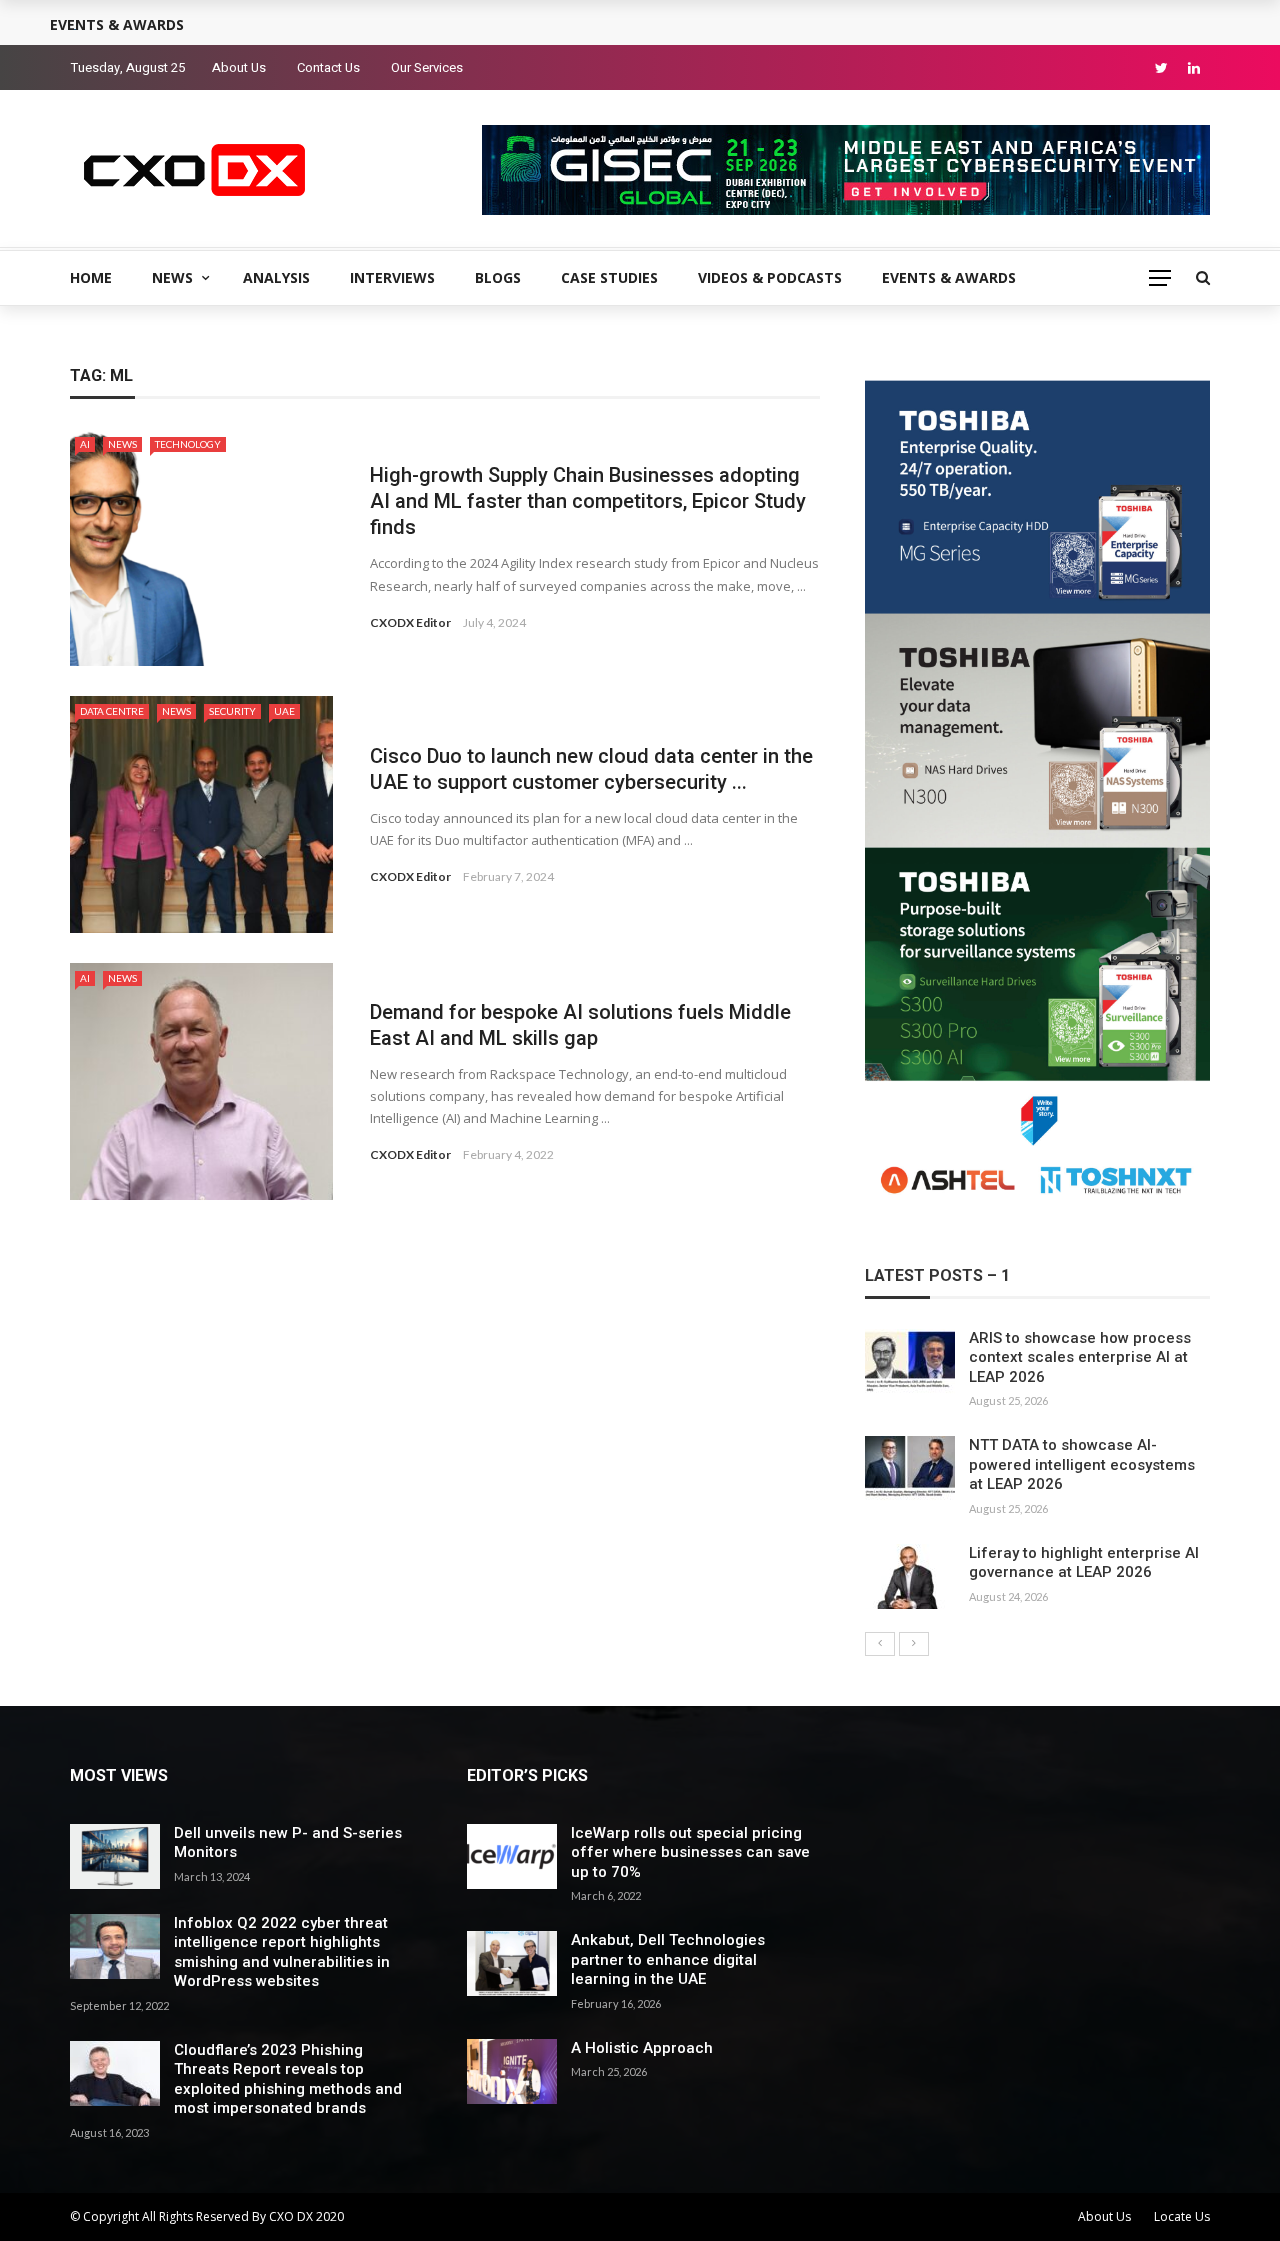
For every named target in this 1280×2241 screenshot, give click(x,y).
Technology (188, 444)
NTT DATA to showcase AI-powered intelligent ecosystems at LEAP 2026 (1082, 1464)
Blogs (498, 277)
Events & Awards (949, 277)
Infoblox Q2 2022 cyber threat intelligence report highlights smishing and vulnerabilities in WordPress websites (282, 1952)
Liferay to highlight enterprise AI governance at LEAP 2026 (1084, 1563)
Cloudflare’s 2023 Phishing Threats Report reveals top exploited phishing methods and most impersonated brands (288, 2079)
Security (232, 711)
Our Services (427, 67)
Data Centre (112, 711)
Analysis (276, 277)
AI (85, 444)
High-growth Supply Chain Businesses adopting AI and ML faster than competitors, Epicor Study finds (588, 501)
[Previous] (880, 1644)
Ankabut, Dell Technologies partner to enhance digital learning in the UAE (668, 1959)
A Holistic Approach (642, 2048)
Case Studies (609, 277)
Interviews (392, 277)
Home (91, 277)
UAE (284, 711)
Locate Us (1182, 2216)
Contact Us (328, 67)
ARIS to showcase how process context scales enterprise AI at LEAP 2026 (1080, 1357)
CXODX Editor (410, 622)
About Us (239, 67)
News (172, 277)
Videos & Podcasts (770, 277)
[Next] (914, 1644)
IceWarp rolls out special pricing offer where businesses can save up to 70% (690, 1852)
